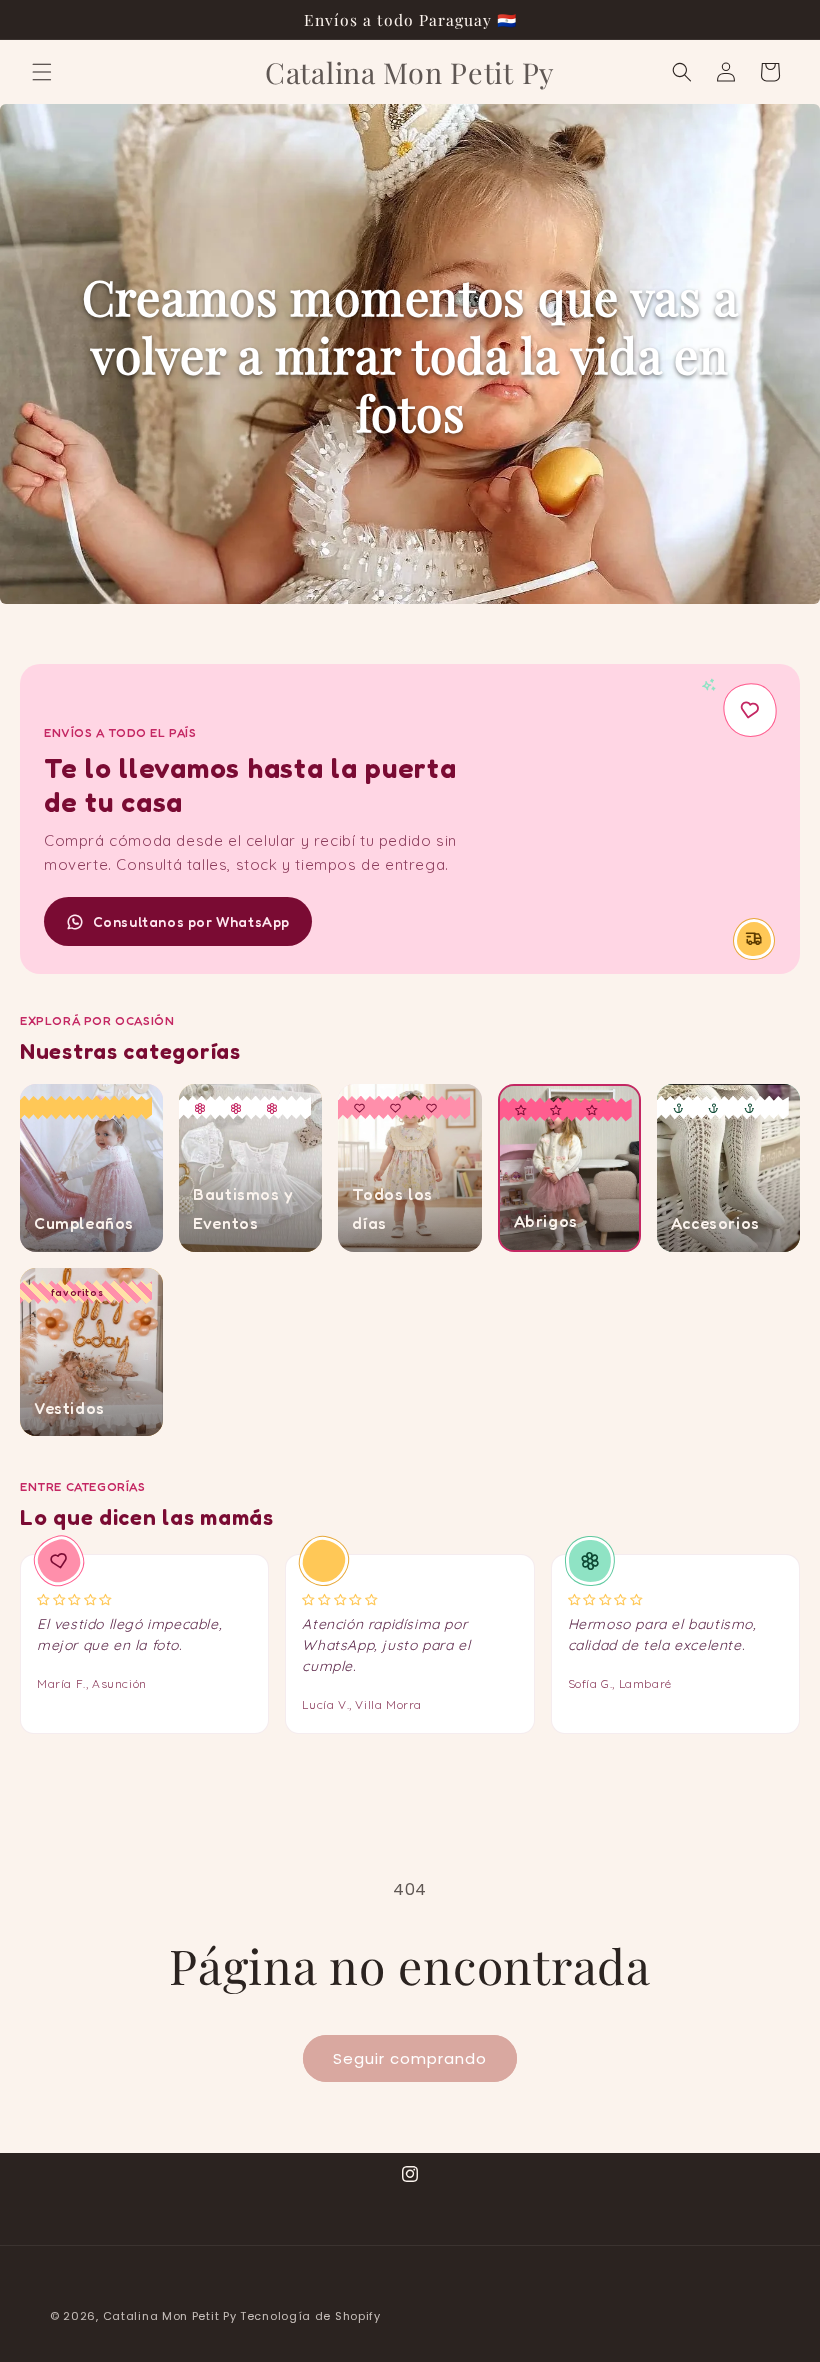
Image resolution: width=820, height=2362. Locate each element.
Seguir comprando (410, 2058)
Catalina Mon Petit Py (170, 2316)
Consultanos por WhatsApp (191, 921)
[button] (42, 72)
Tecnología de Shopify (310, 2316)
